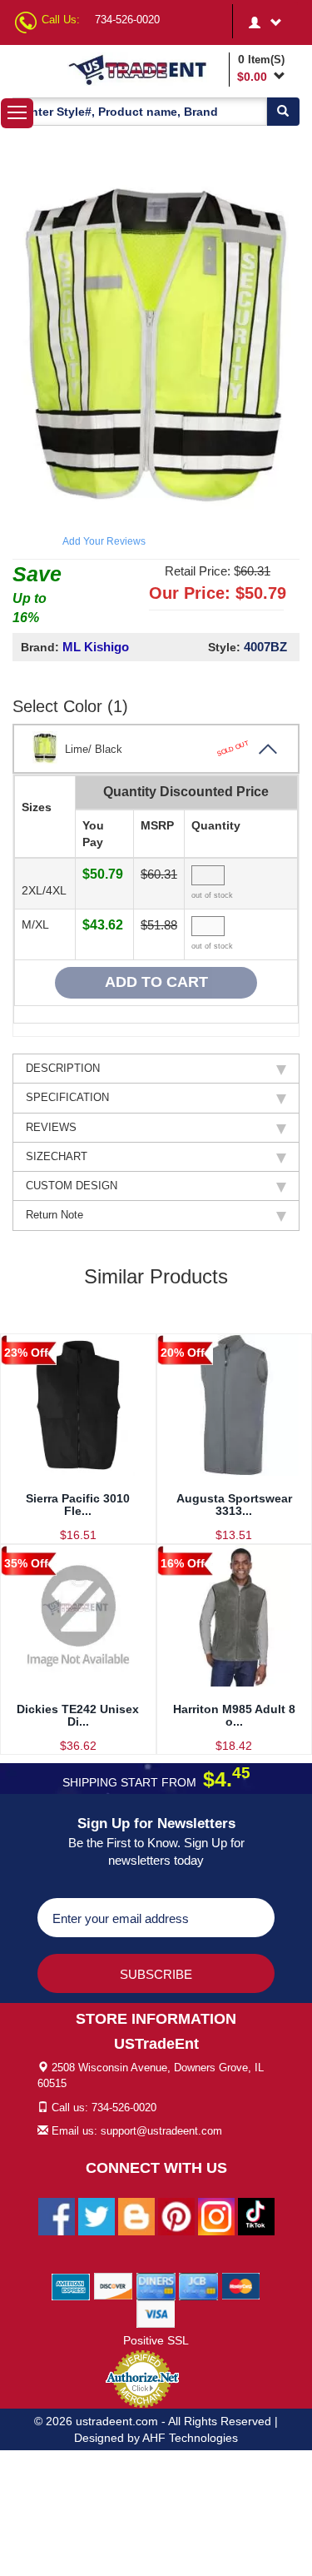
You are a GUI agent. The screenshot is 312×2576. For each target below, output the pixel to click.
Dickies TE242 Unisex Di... (78, 1715)
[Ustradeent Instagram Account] (216, 2215)
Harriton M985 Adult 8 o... (234, 1715)
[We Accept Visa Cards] (156, 2313)
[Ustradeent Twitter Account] (97, 2215)
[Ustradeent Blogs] (136, 2215)
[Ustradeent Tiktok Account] (256, 2215)
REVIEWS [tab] (51, 1127)
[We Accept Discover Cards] (114, 2285)
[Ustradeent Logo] (146, 69)
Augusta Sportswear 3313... (234, 1505)
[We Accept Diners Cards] (156, 2285)
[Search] (283, 112)
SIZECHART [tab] (57, 1156)
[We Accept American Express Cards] (71, 2285)
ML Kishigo (96, 647)
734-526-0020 (127, 20)
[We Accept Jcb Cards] (198, 2285)
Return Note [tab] (54, 1215)
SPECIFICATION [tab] (67, 1097)
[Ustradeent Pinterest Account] (176, 2215)
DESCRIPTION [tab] (63, 1068)
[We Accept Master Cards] (241, 2285)
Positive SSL (156, 2340)
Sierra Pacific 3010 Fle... (78, 1505)
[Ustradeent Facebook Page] (57, 2215)
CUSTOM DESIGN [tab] (72, 1186)
